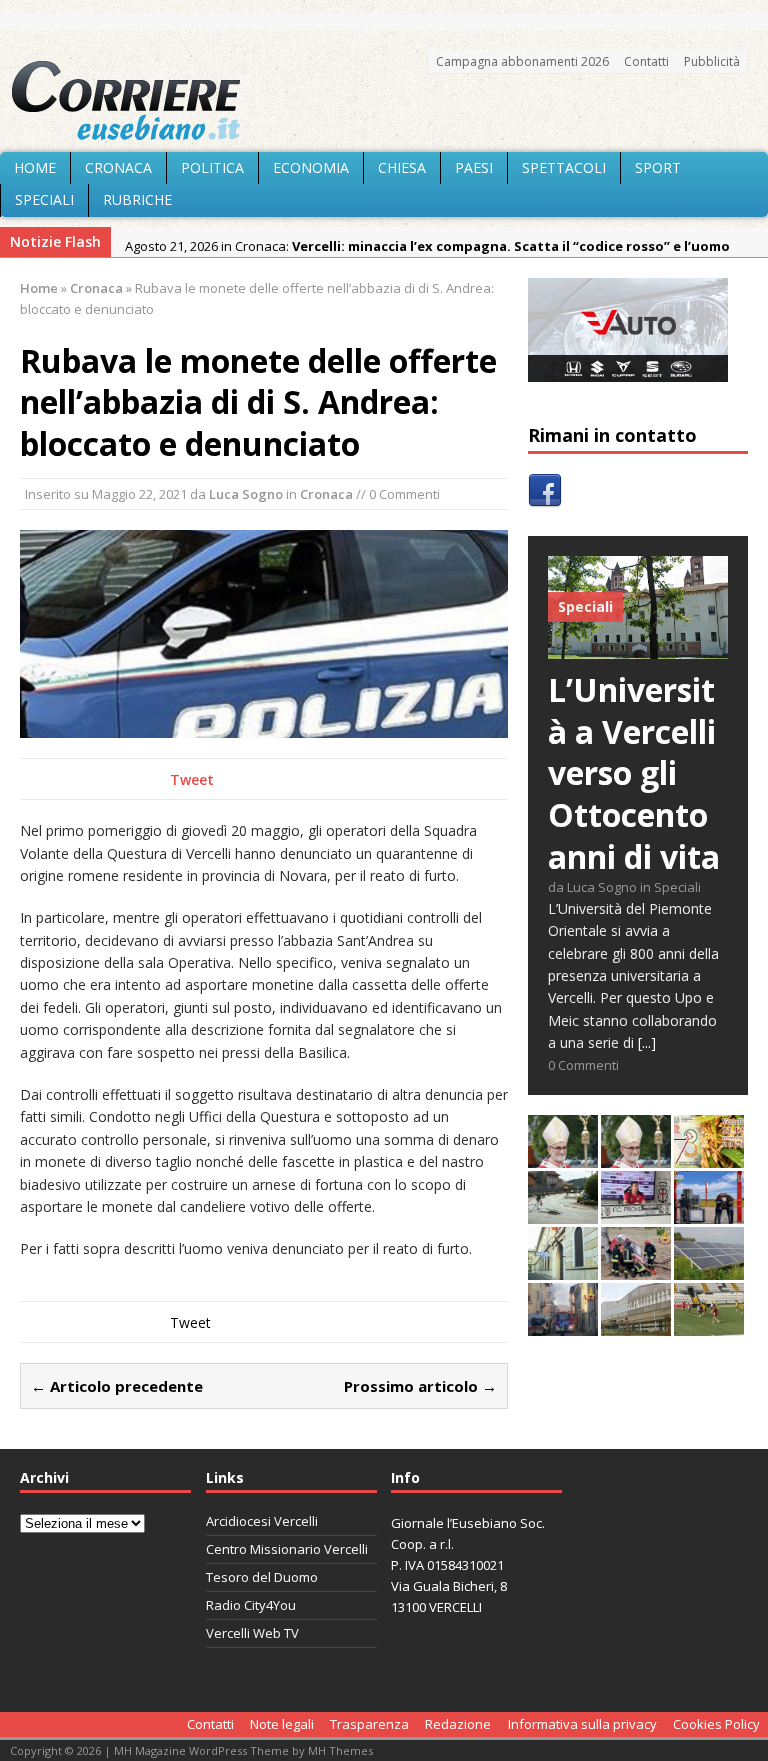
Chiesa (402, 167)
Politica (212, 167)
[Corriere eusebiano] (384, 101)
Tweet (192, 779)
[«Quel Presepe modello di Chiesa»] (636, 1156)
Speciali (44, 199)
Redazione (458, 1724)
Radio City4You (251, 1605)
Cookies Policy (716, 1724)
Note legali (282, 1724)
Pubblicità (712, 61)
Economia (311, 167)
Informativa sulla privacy (582, 1724)
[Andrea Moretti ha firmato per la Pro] (709, 1324)
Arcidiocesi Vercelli (262, 1521)
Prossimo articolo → (420, 1386)
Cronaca (118, 167)
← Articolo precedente (117, 1386)
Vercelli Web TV (252, 1633)
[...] (647, 1042)
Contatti (646, 61)
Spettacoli (564, 167)
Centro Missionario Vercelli (287, 1549)
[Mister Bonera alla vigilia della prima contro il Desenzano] (636, 1212)
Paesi (474, 167)
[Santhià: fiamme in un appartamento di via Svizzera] (563, 1324)
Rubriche (137, 199)
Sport (658, 167)
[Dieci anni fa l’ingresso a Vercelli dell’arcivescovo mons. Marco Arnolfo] (563, 1156)
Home (35, 167)
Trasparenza (369, 1724)
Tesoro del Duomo (262, 1577)
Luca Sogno (246, 494)
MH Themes (340, 1750)
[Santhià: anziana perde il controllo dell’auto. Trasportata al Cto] (636, 1268)
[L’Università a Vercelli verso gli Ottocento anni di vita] (638, 647)
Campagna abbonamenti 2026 (522, 61)
